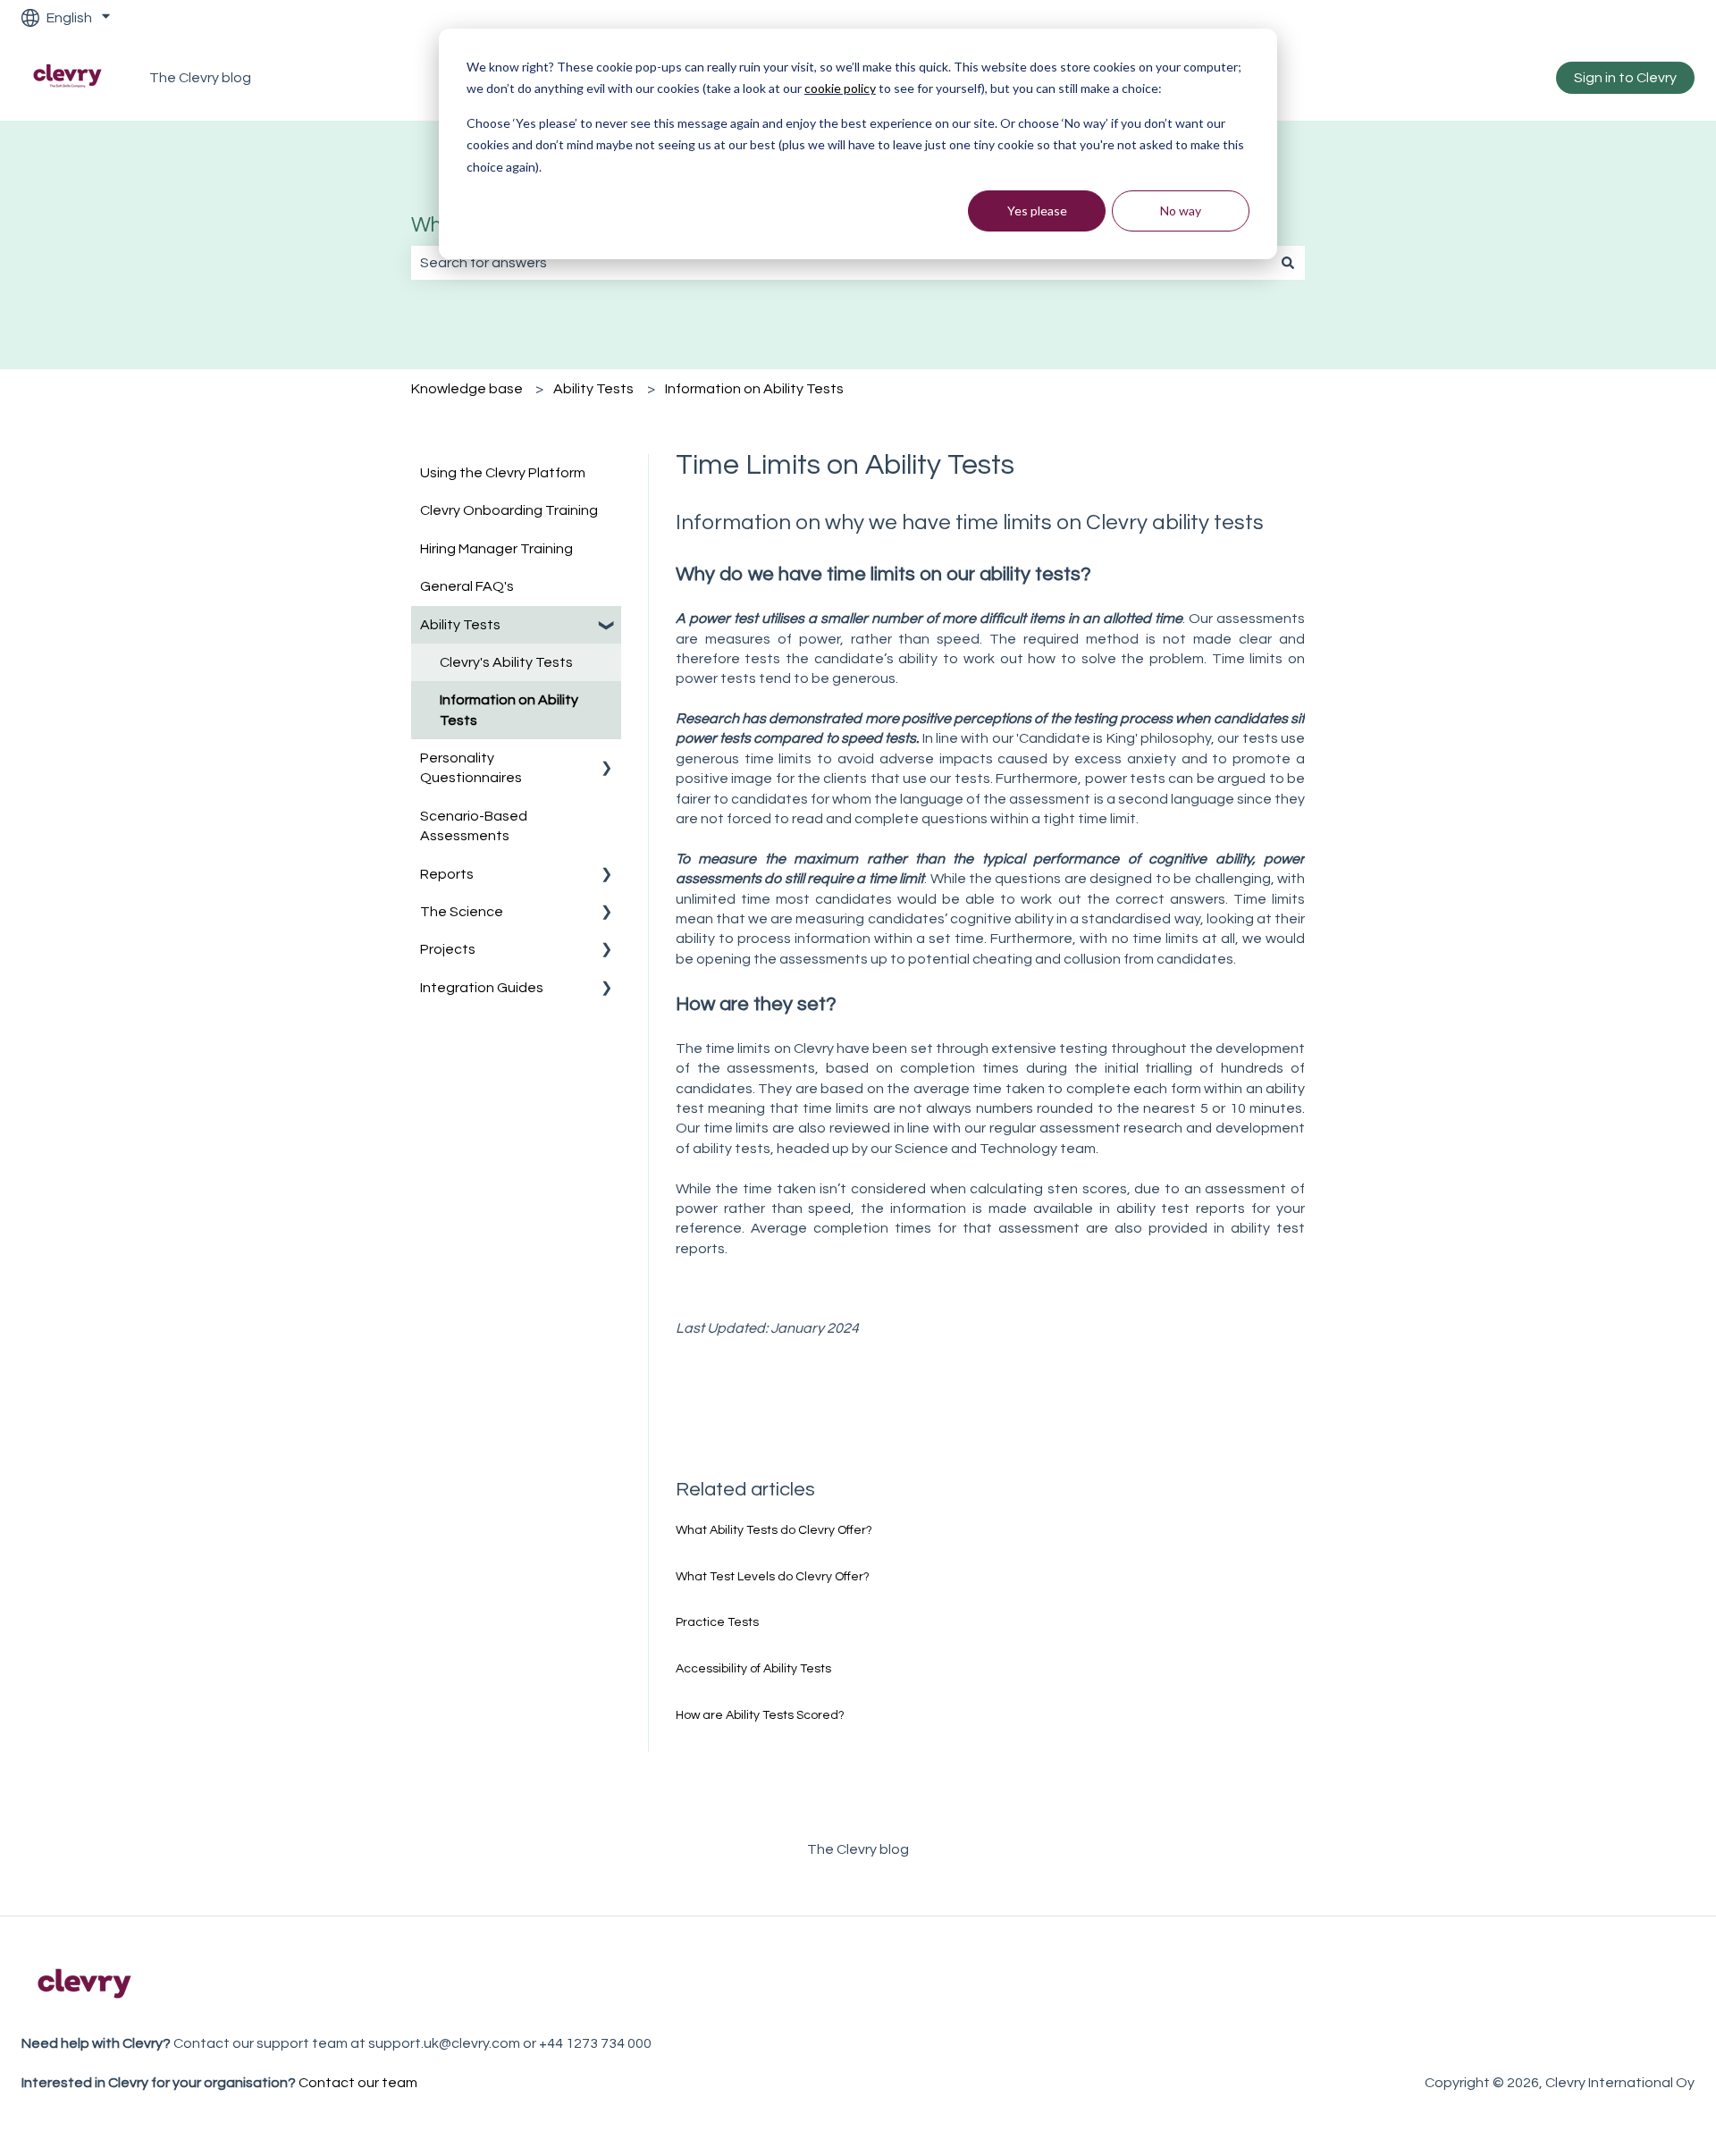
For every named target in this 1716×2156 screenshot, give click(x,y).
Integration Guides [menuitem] (482, 988)
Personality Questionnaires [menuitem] (471, 768)
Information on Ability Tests (754, 389)
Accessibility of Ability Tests (753, 1669)
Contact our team (358, 2083)
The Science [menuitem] (462, 912)
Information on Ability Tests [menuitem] (509, 710)
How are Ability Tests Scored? (760, 1715)
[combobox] (841, 263)
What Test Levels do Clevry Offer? (773, 1577)
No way (1181, 211)
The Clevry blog (200, 78)
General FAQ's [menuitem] (467, 586)
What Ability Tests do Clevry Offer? (774, 1530)
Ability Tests (593, 389)
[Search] (1288, 263)
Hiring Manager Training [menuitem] (496, 549)
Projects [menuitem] (448, 949)
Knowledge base (467, 389)
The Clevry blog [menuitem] (858, 1849)
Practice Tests (717, 1622)
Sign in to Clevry (1625, 78)
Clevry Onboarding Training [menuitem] (509, 510)
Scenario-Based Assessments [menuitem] (474, 826)
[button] (607, 626)
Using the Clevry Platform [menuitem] (503, 473)
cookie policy (840, 88)
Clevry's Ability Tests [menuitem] (506, 662)
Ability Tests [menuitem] (460, 625)
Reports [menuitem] (447, 874)
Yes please (1037, 211)
